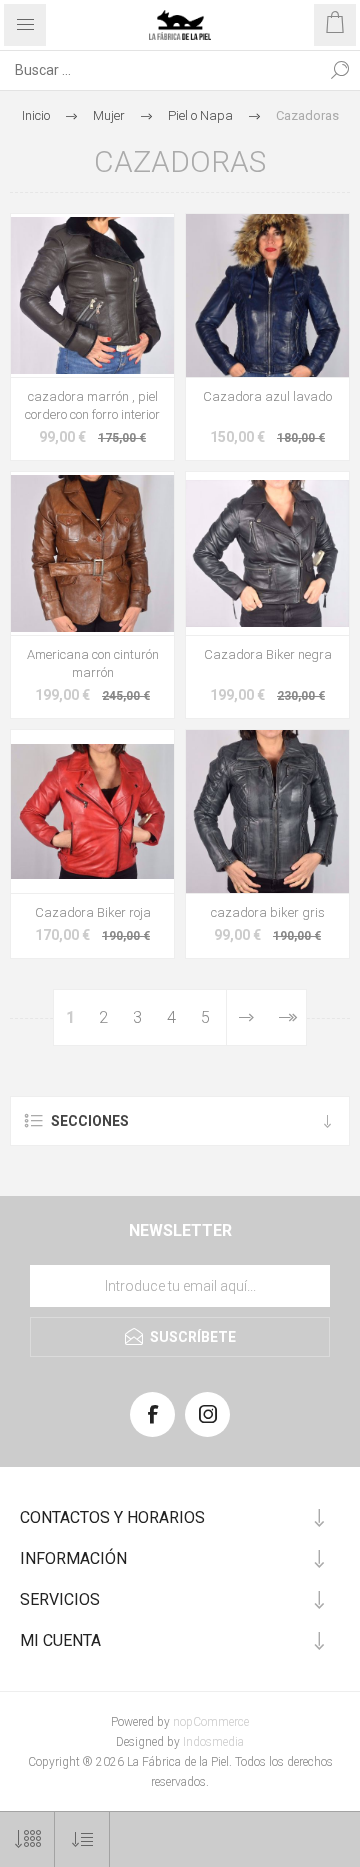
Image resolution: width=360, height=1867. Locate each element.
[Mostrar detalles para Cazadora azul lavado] (267, 295)
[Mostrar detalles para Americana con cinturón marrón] (92, 553)
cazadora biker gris (268, 912)
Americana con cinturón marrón (93, 663)
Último (287, 1017)
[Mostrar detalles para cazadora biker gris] (267, 811)
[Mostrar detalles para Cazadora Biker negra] (267, 553)
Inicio (36, 115)
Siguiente (246, 1017)
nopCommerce (211, 1722)
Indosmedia (213, 1742)
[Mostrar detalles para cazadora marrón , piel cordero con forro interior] (92, 295)
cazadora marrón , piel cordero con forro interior (92, 405)
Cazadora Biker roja (93, 912)
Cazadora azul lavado (267, 396)
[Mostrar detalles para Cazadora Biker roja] (92, 811)
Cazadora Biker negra (268, 654)
